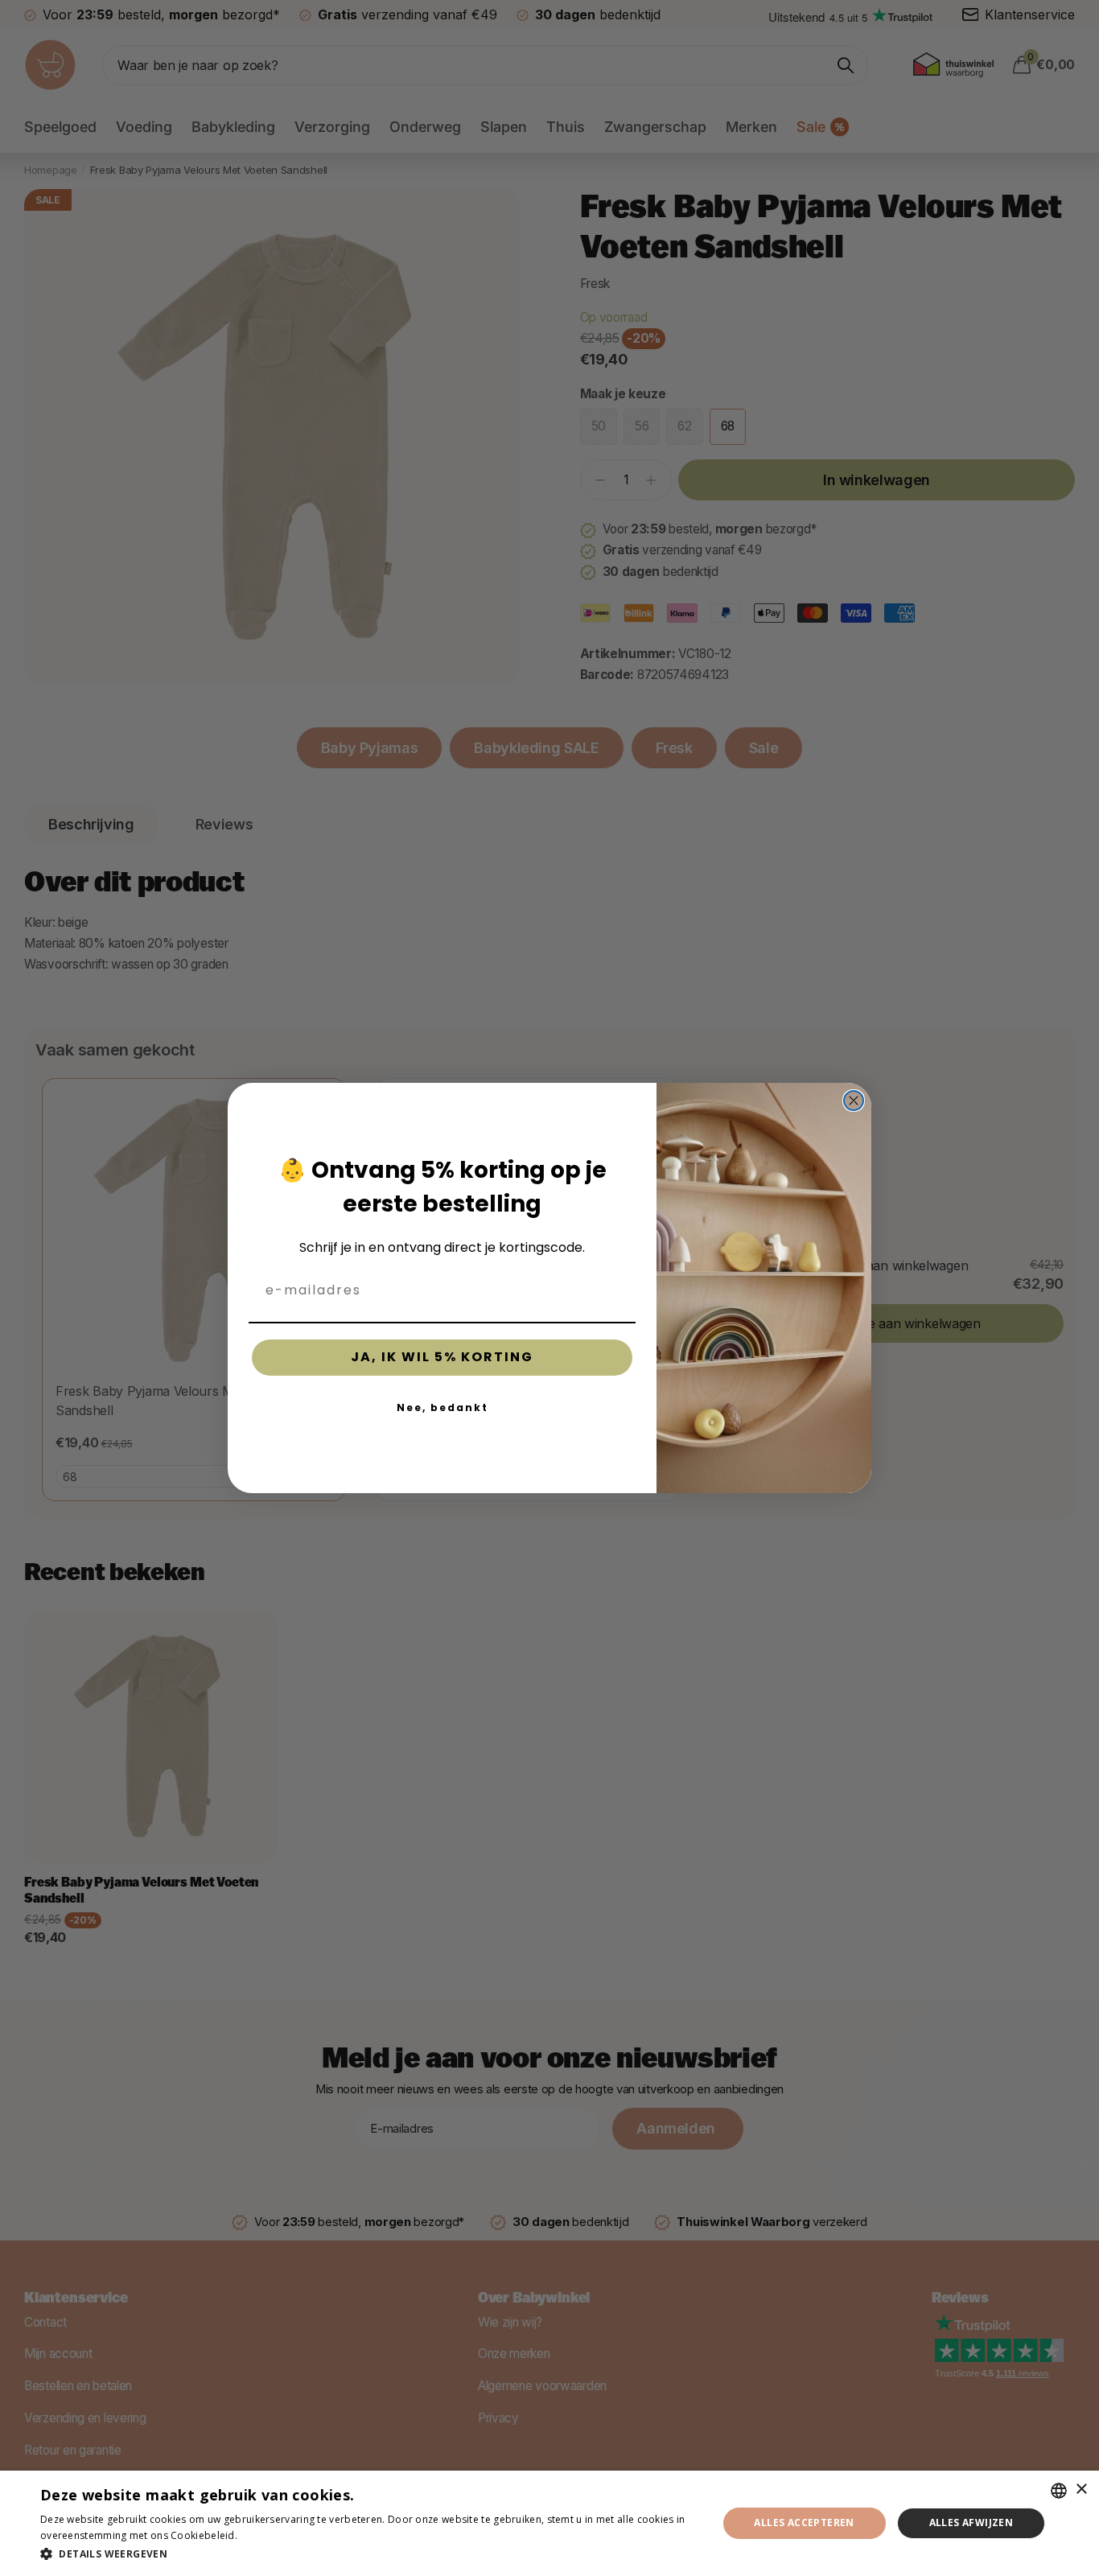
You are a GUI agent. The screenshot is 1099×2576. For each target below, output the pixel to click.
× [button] (1081, 2490)
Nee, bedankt (442, 1407)
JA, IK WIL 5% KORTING (442, 1357)
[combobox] (1059, 2491)
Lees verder (268, 2535)
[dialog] (549, 2523)
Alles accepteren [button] (804, 2523)
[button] (368, 2554)
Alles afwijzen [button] (971, 2523)
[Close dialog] (854, 1101)
